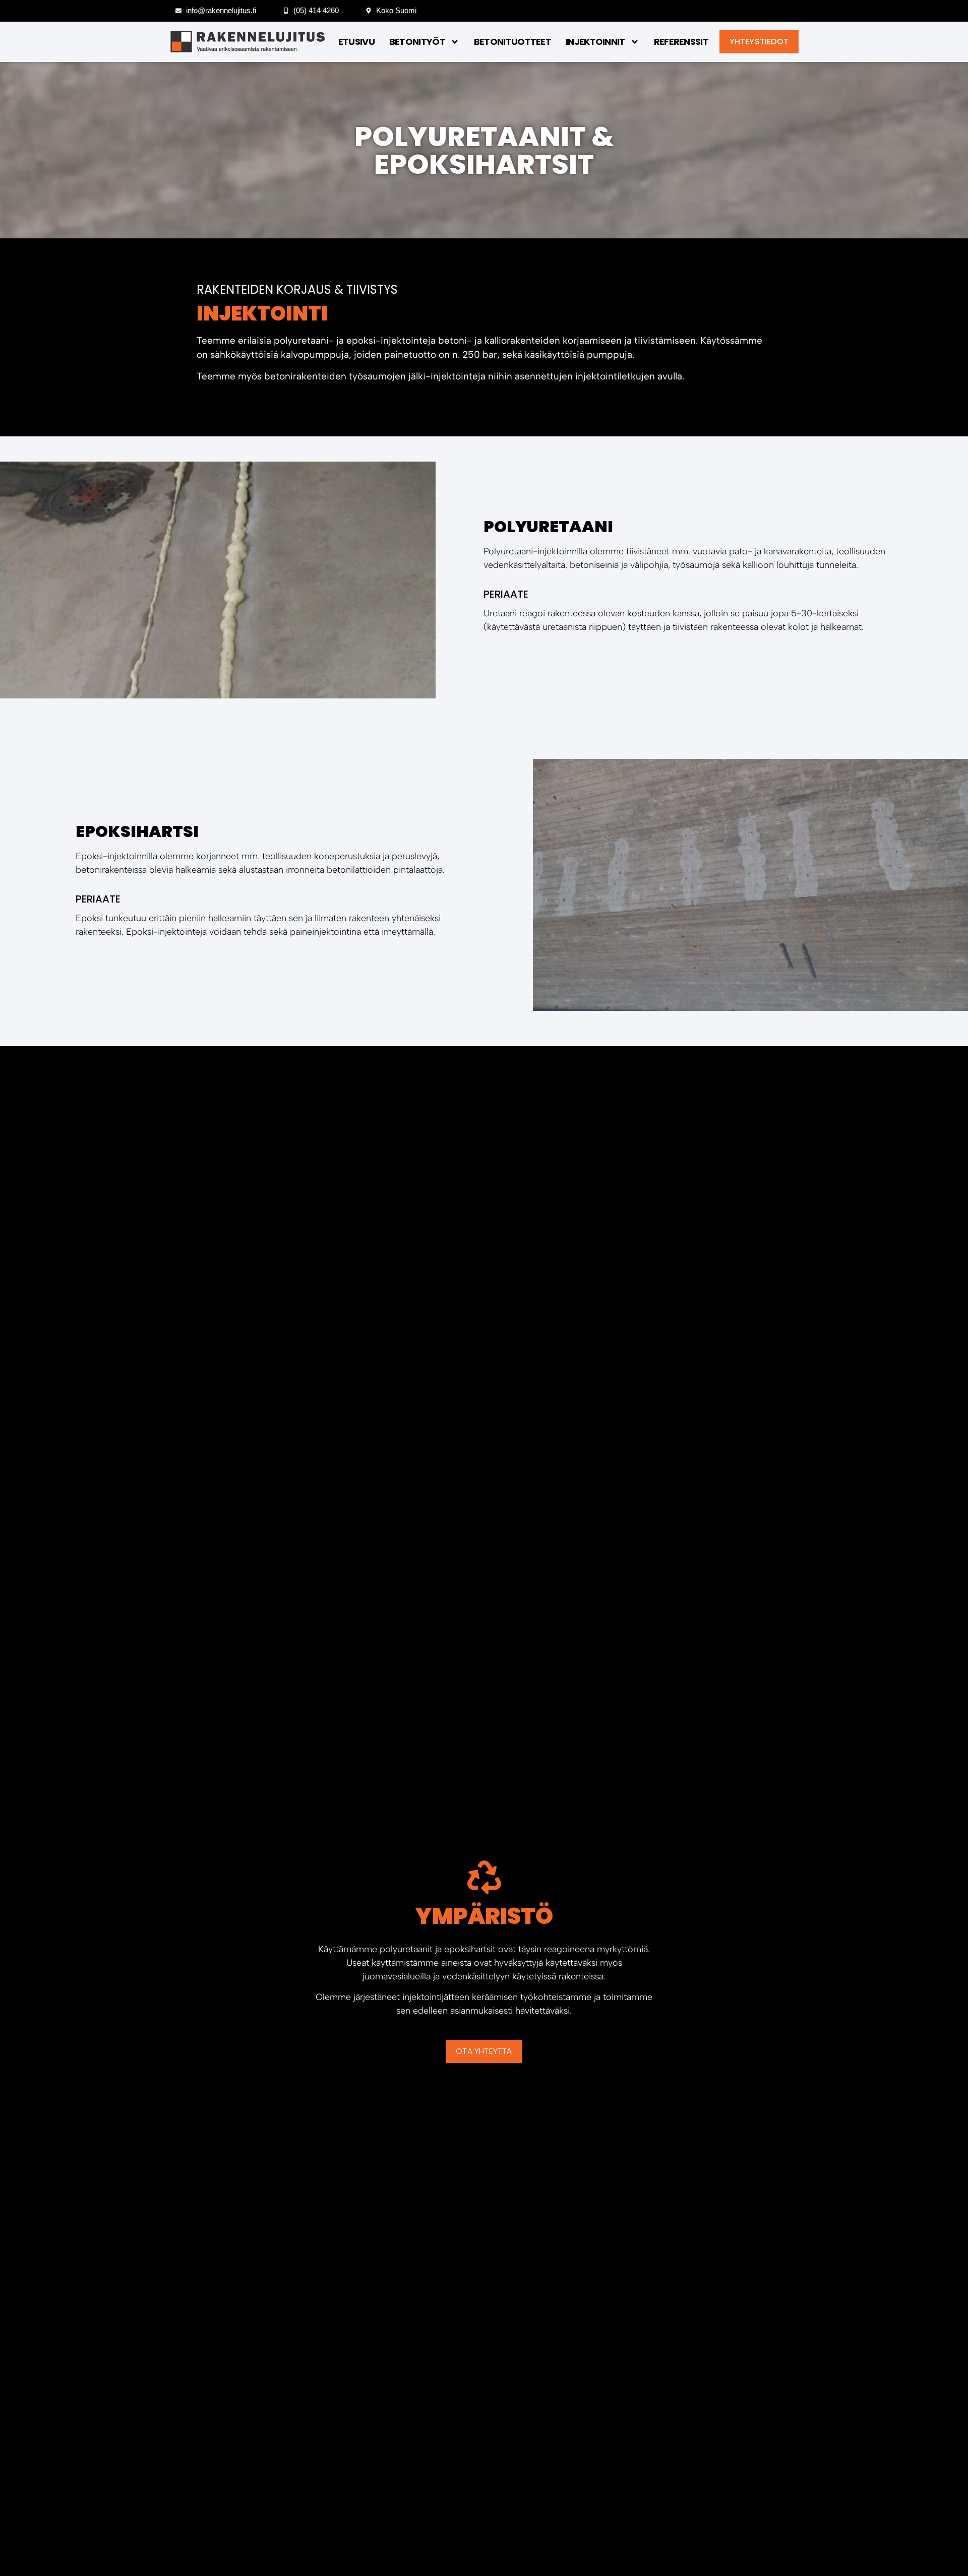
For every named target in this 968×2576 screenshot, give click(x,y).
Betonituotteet (512, 42)
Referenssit (681, 42)
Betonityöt (417, 42)
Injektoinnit (595, 42)
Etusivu (356, 42)
